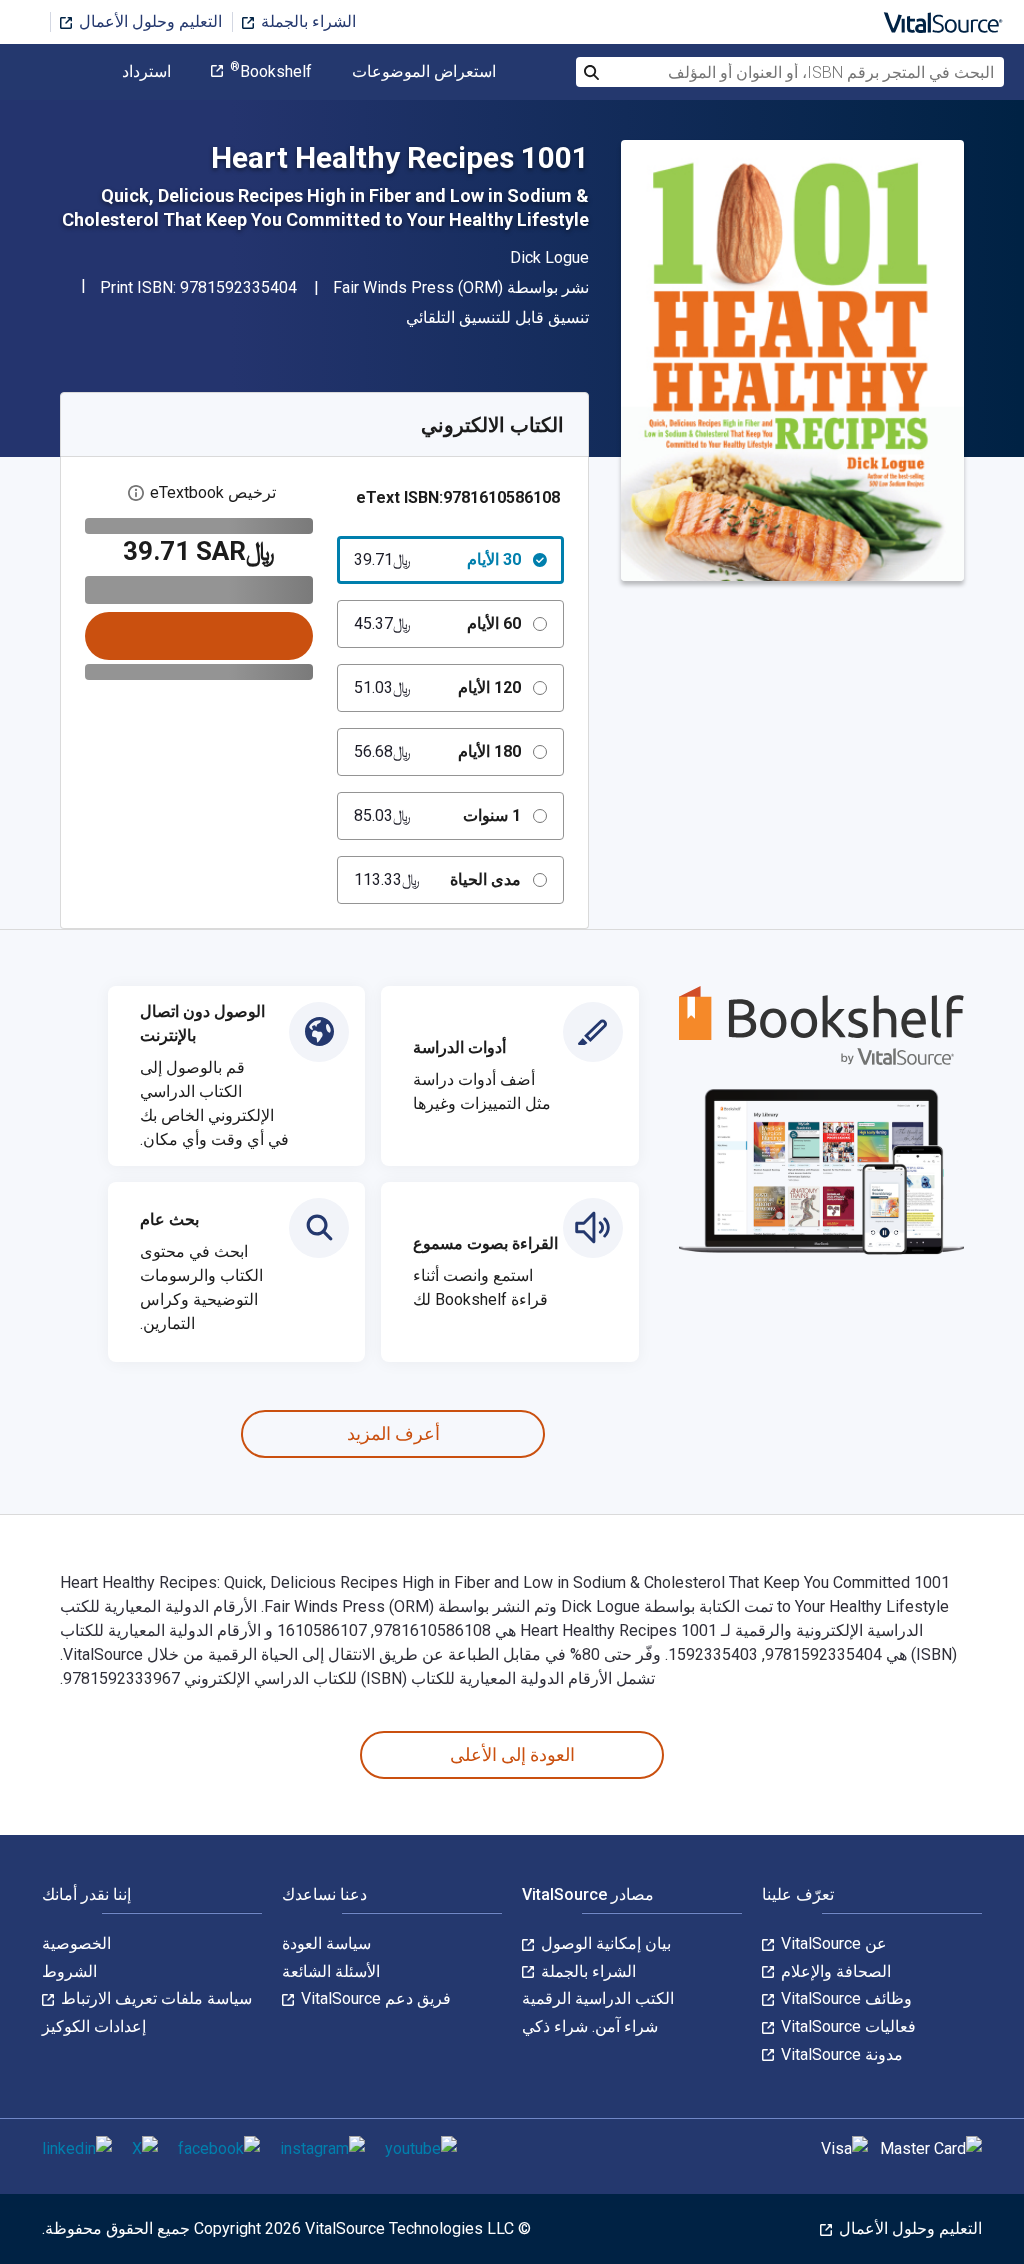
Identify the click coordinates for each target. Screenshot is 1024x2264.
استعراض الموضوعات (424, 72)
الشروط (69, 1971)
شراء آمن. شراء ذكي (590, 2026)
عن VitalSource (832, 1943)
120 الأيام (438, 687)
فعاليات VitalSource (846, 2026)
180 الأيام (438, 751)
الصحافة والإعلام (834, 1971)
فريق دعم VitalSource (374, 1998)
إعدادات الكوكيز (94, 2026)
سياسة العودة (326, 1943)
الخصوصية (76, 1943)
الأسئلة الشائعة (331, 1971)
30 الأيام (438, 559)
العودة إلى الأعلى (512, 1754)
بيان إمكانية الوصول (604, 1943)
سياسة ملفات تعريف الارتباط (154, 1998)
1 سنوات (438, 815)
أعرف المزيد (393, 1433)
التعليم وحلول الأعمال (148, 21)
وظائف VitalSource (844, 1998)
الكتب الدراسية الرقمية (598, 1998)
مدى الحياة (438, 879)
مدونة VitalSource (840, 2054)
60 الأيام (438, 623)
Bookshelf (271, 72)
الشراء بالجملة (306, 21)
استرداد (146, 72)
